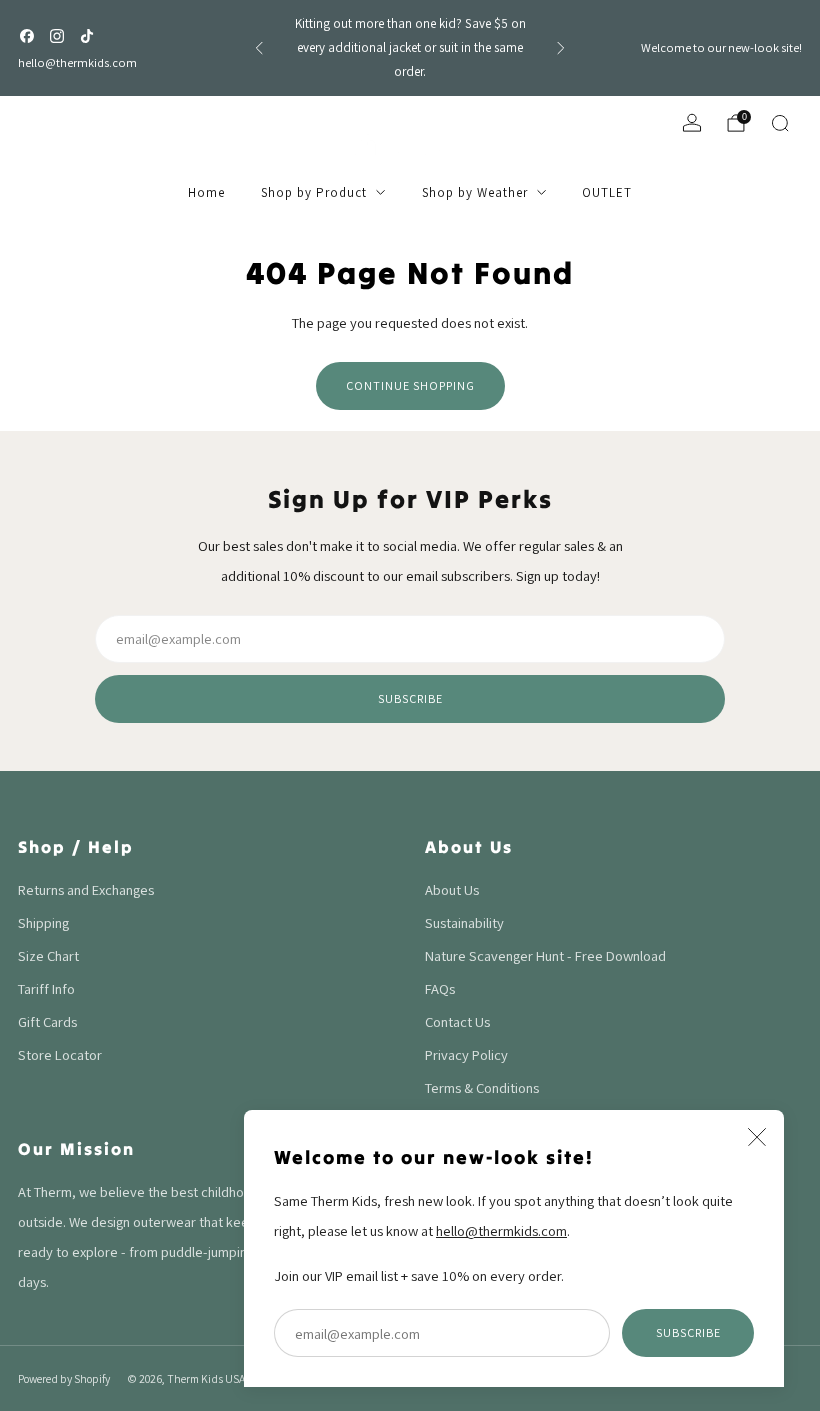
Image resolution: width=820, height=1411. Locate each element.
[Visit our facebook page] (27, 36)
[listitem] (410, 48)
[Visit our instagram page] (57, 36)
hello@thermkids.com (77, 62)
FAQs (440, 988)
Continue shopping (410, 385)
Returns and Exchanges (86, 889)
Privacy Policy (466, 1054)
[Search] (780, 123)
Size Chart (48, 955)
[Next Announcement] (561, 48)
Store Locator (60, 1054)
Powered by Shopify (64, 1378)
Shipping (43, 922)
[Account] (692, 123)
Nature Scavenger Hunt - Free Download (545, 955)
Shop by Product (314, 192)
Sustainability (464, 922)
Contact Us (457, 1021)
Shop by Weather (475, 192)
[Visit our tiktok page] (87, 36)
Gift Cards (47, 1021)
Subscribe (688, 1332)
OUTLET (607, 192)
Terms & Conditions (482, 1087)
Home (206, 192)
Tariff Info (46, 988)
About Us (452, 889)
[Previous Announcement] (259, 48)
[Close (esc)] (757, 1137)
